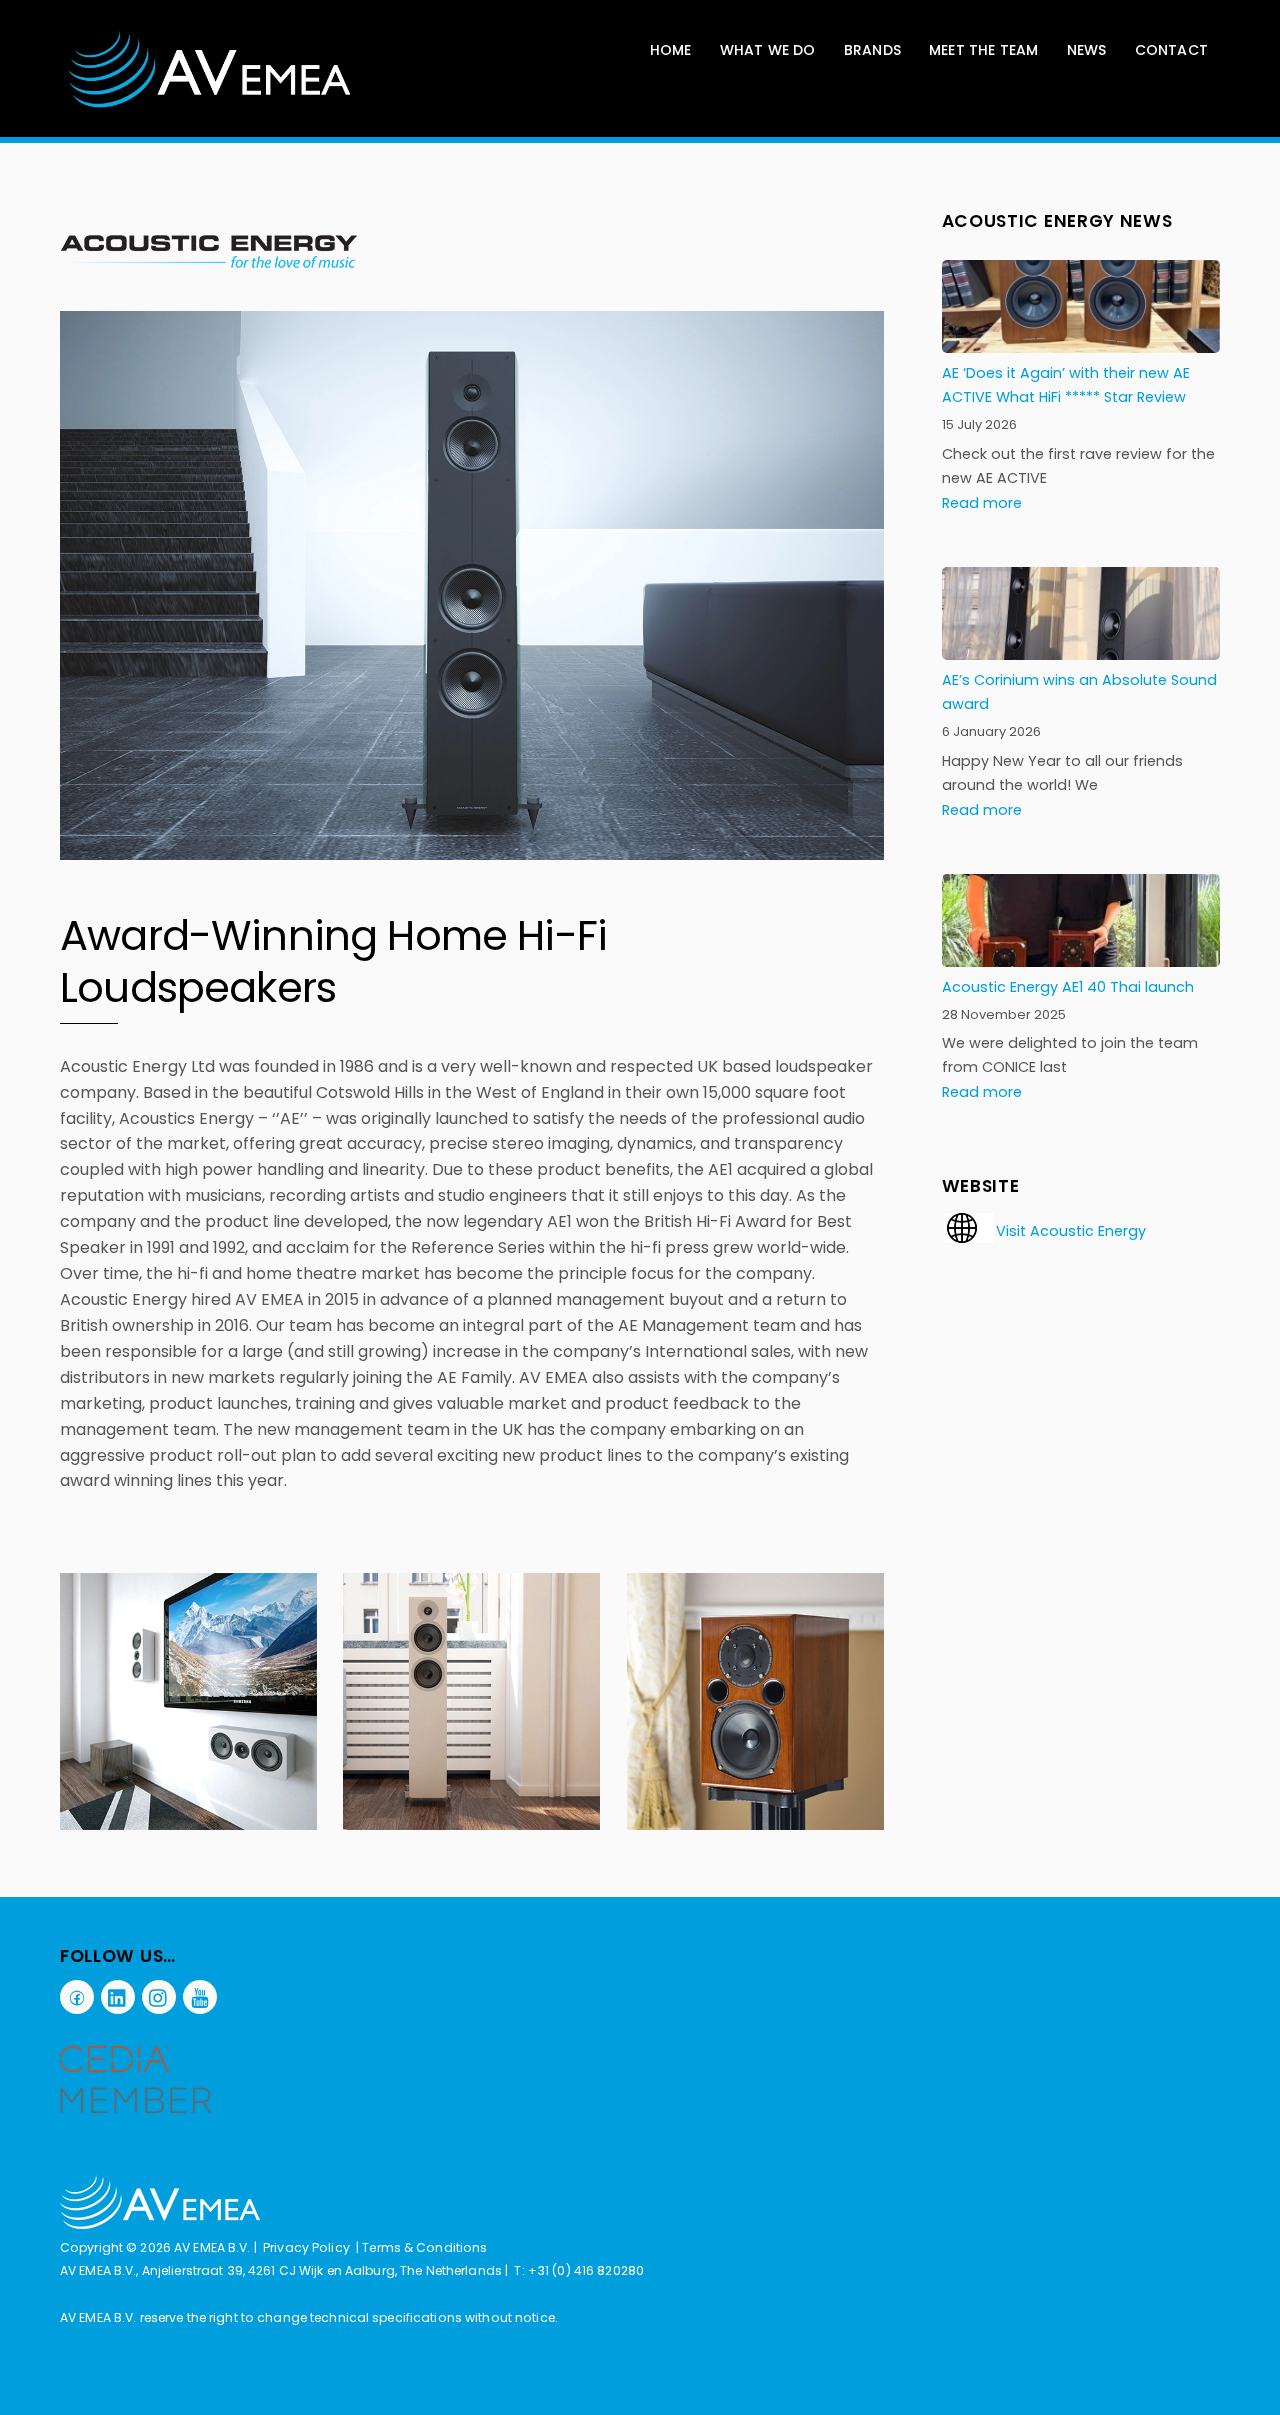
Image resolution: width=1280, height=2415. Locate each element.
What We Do (768, 50)
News (1087, 50)
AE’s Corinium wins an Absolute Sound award (1079, 692)
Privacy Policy (306, 2247)
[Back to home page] (160, 2224)
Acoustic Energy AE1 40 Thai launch (1068, 987)
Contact (1171, 50)
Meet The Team (984, 50)
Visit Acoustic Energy (1071, 1231)
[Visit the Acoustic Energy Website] (969, 1238)
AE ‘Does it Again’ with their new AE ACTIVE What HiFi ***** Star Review (1066, 385)
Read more (982, 503)
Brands (872, 50)
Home (671, 50)
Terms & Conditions (424, 2247)
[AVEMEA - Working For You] (210, 104)
